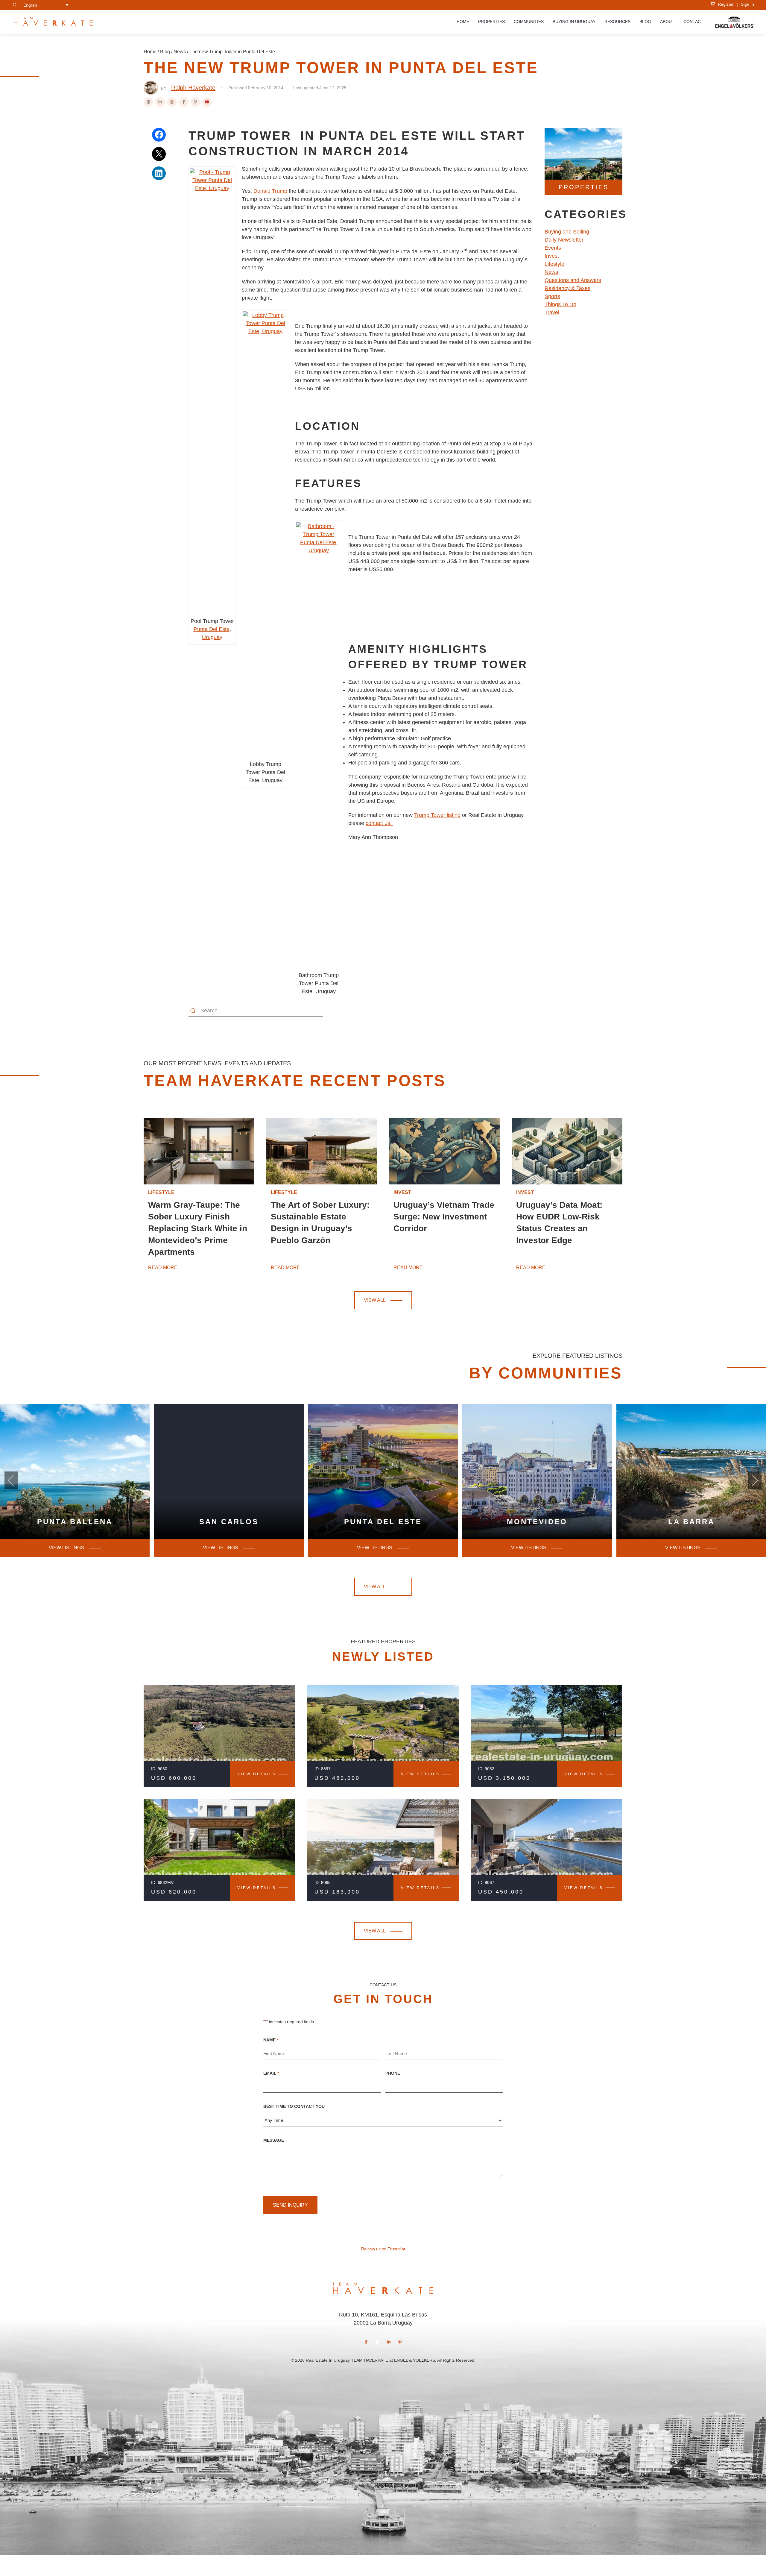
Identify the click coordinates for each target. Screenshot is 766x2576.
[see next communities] (11, 1480)
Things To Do (560, 304)
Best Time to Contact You (294, 2106)
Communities (529, 22)
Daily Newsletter (564, 240)
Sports (552, 296)
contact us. (379, 823)
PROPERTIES (584, 187)
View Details (257, 1774)
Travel (552, 312)
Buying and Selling (567, 232)
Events (553, 248)
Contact (693, 22)
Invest (552, 256)
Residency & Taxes (567, 288)
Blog (645, 22)
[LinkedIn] (160, 102)
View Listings (375, 1548)
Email (271, 2073)
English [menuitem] (30, 5)
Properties (491, 22)
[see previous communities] (755, 1480)
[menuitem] (46, 5)
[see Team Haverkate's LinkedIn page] (389, 2342)
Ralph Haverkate (193, 88)
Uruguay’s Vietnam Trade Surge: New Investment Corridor (444, 1217)
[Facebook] (184, 102)
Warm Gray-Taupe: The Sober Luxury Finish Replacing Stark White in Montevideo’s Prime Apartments (198, 1228)
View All (375, 1300)
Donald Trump (270, 191)
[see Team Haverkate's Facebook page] (366, 2342)
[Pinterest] (195, 102)
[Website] (148, 102)
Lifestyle (554, 264)
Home (463, 22)
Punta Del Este (212, 629)
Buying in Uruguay (574, 22)
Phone (393, 2073)
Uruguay (212, 637)
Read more (163, 1268)
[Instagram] (172, 102)
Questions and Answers (573, 280)
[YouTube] (207, 102)
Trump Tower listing (437, 815)
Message (274, 2140)
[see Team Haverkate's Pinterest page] (400, 2342)
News (180, 52)
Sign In (747, 4)
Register (725, 4)
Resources (617, 22)
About (667, 22)
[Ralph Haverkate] (151, 88)
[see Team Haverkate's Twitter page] (378, 2342)
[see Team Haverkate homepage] (53, 22)
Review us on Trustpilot (383, 2249)
